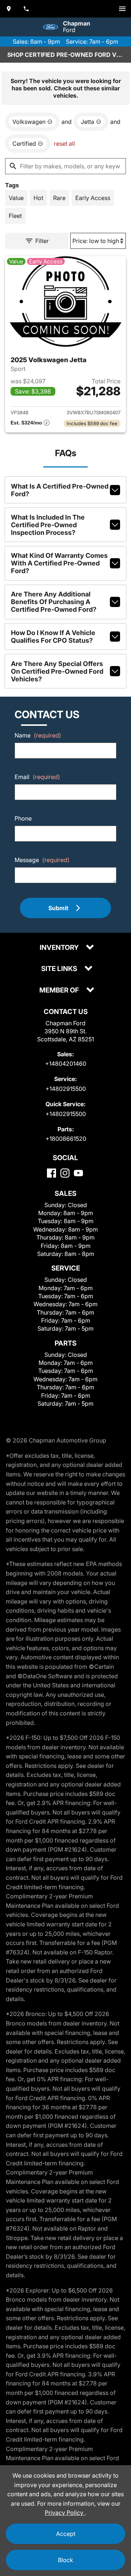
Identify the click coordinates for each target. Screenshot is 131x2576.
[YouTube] (78, 1173)
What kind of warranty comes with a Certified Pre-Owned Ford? (59, 563)
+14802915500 (66, 1089)
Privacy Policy (65, 2513)
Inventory (60, 948)
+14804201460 (66, 1064)
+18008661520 (66, 1139)
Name (38, 735)
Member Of (60, 991)
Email (37, 777)
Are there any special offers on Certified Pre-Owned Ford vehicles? (57, 671)
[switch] (122, 9)
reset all (64, 144)
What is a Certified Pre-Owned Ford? (60, 490)
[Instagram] (65, 1173)
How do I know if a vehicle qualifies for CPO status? (53, 637)
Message (42, 860)
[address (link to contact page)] (9, 9)
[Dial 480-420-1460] (26, 9)
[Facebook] (51, 1173)
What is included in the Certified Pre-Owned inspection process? (48, 525)
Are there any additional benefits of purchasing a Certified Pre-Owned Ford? (54, 602)
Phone (23, 818)
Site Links (60, 969)
